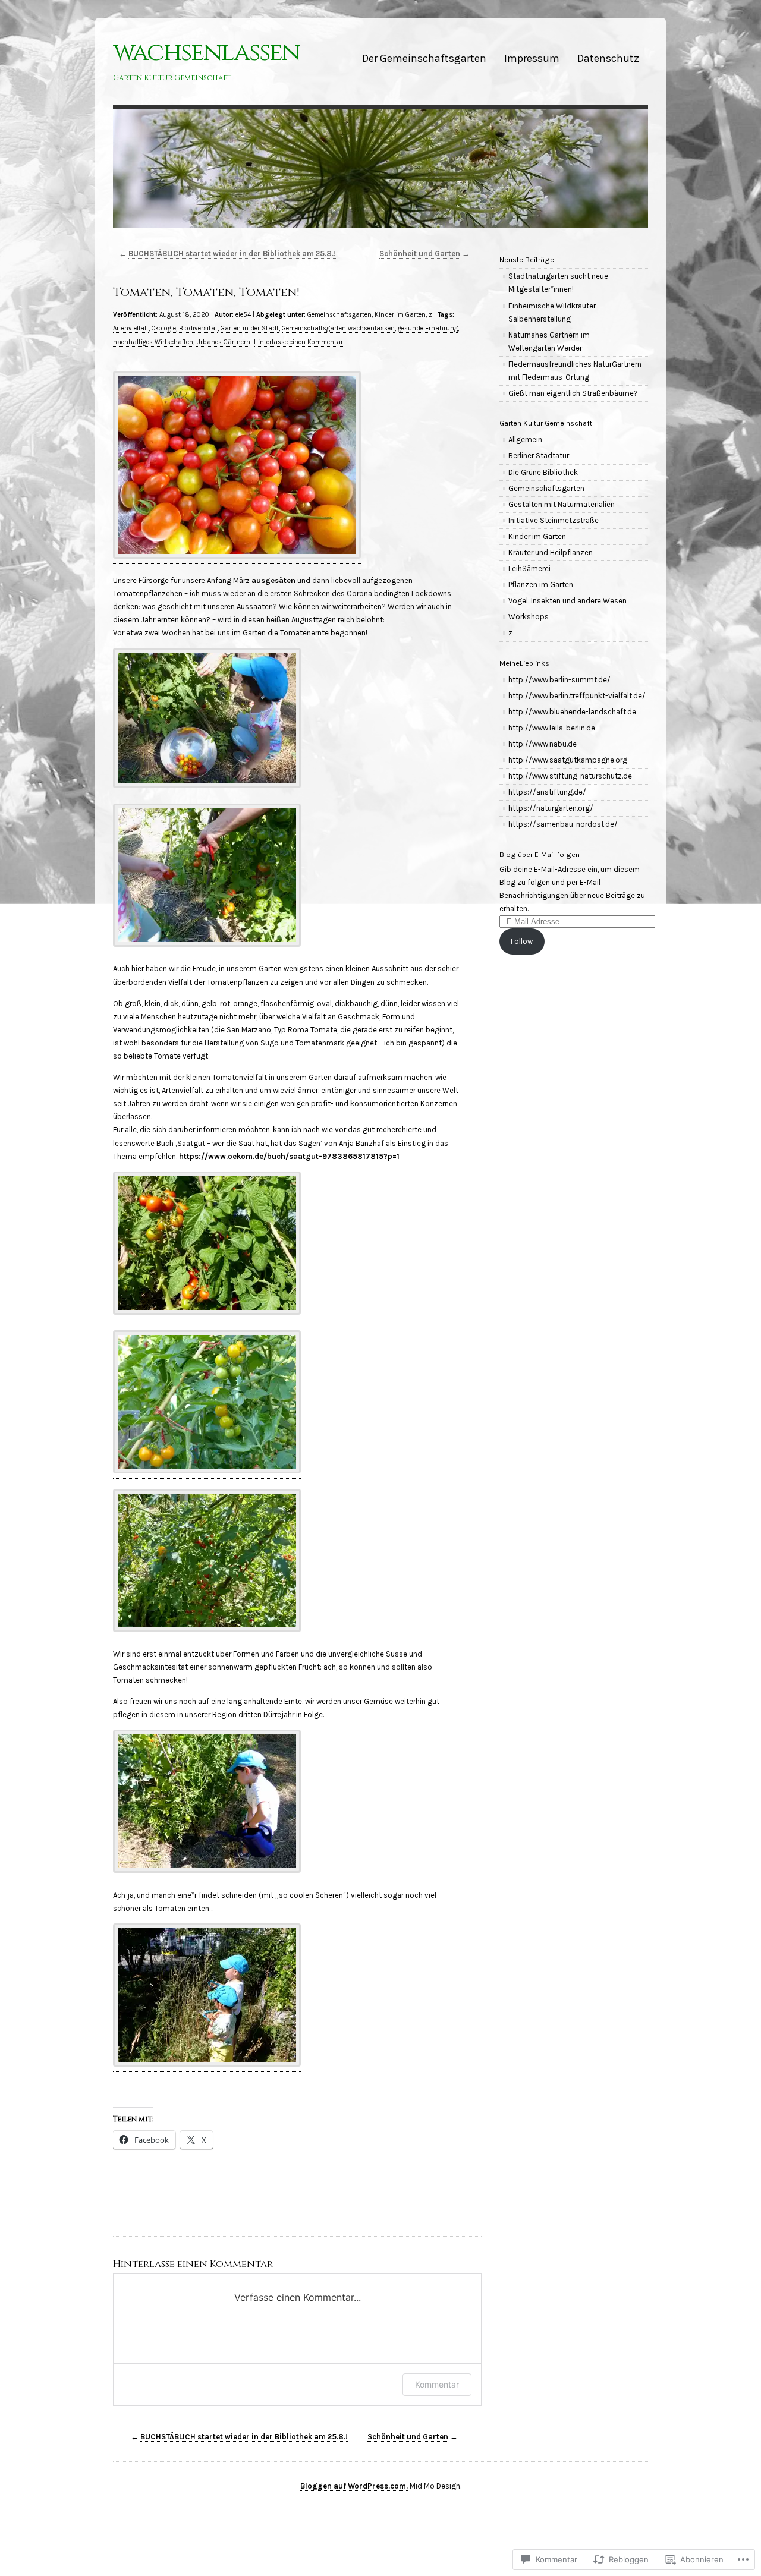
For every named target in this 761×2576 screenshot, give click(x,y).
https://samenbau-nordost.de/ (563, 824)
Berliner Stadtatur (539, 456)
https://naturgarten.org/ (551, 808)
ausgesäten (273, 580)
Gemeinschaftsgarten (339, 315)
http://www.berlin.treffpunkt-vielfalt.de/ (577, 696)
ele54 (243, 315)
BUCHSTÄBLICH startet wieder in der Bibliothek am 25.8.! (232, 253)
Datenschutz (608, 58)
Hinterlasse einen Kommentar (298, 342)
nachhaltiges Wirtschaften (153, 342)
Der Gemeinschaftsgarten (424, 58)
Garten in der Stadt (250, 328)
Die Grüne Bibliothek (543, 472)
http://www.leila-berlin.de (552, 728)
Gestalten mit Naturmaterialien (562, 504)
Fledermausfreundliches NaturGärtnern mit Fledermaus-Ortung (575, 371)
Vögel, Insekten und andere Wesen (567, 601)
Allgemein (525, 440)
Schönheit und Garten (420, 253)
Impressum (532, 58)
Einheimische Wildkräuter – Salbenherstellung (555, 312)
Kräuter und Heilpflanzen (551, 552)
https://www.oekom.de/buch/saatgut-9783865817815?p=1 (288, 1156)
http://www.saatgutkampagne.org (568, 760)
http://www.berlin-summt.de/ (559, 680)
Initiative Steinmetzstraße (554, 520)
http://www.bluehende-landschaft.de (572, 712)
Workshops (529, 617)
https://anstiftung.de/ (547, 792)
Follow (522, 941)
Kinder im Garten (400, 315)
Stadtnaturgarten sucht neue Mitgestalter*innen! (558, 283)
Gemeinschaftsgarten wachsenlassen (338, 328)
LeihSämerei (529, 569)
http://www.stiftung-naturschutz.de (570, 776)
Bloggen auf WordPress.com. (354, 2486)
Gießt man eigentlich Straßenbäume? (573, 393)
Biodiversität (198, 328)
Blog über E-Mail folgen (540, 854)
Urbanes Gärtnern (223, 342)
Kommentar (437, 2384)
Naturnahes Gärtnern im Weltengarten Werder (549, 341)
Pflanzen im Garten (541, 585)
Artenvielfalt (131, 328)
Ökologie (164, 328)
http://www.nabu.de (543, 744)
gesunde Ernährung (428, 328)
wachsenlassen (206, 53)
